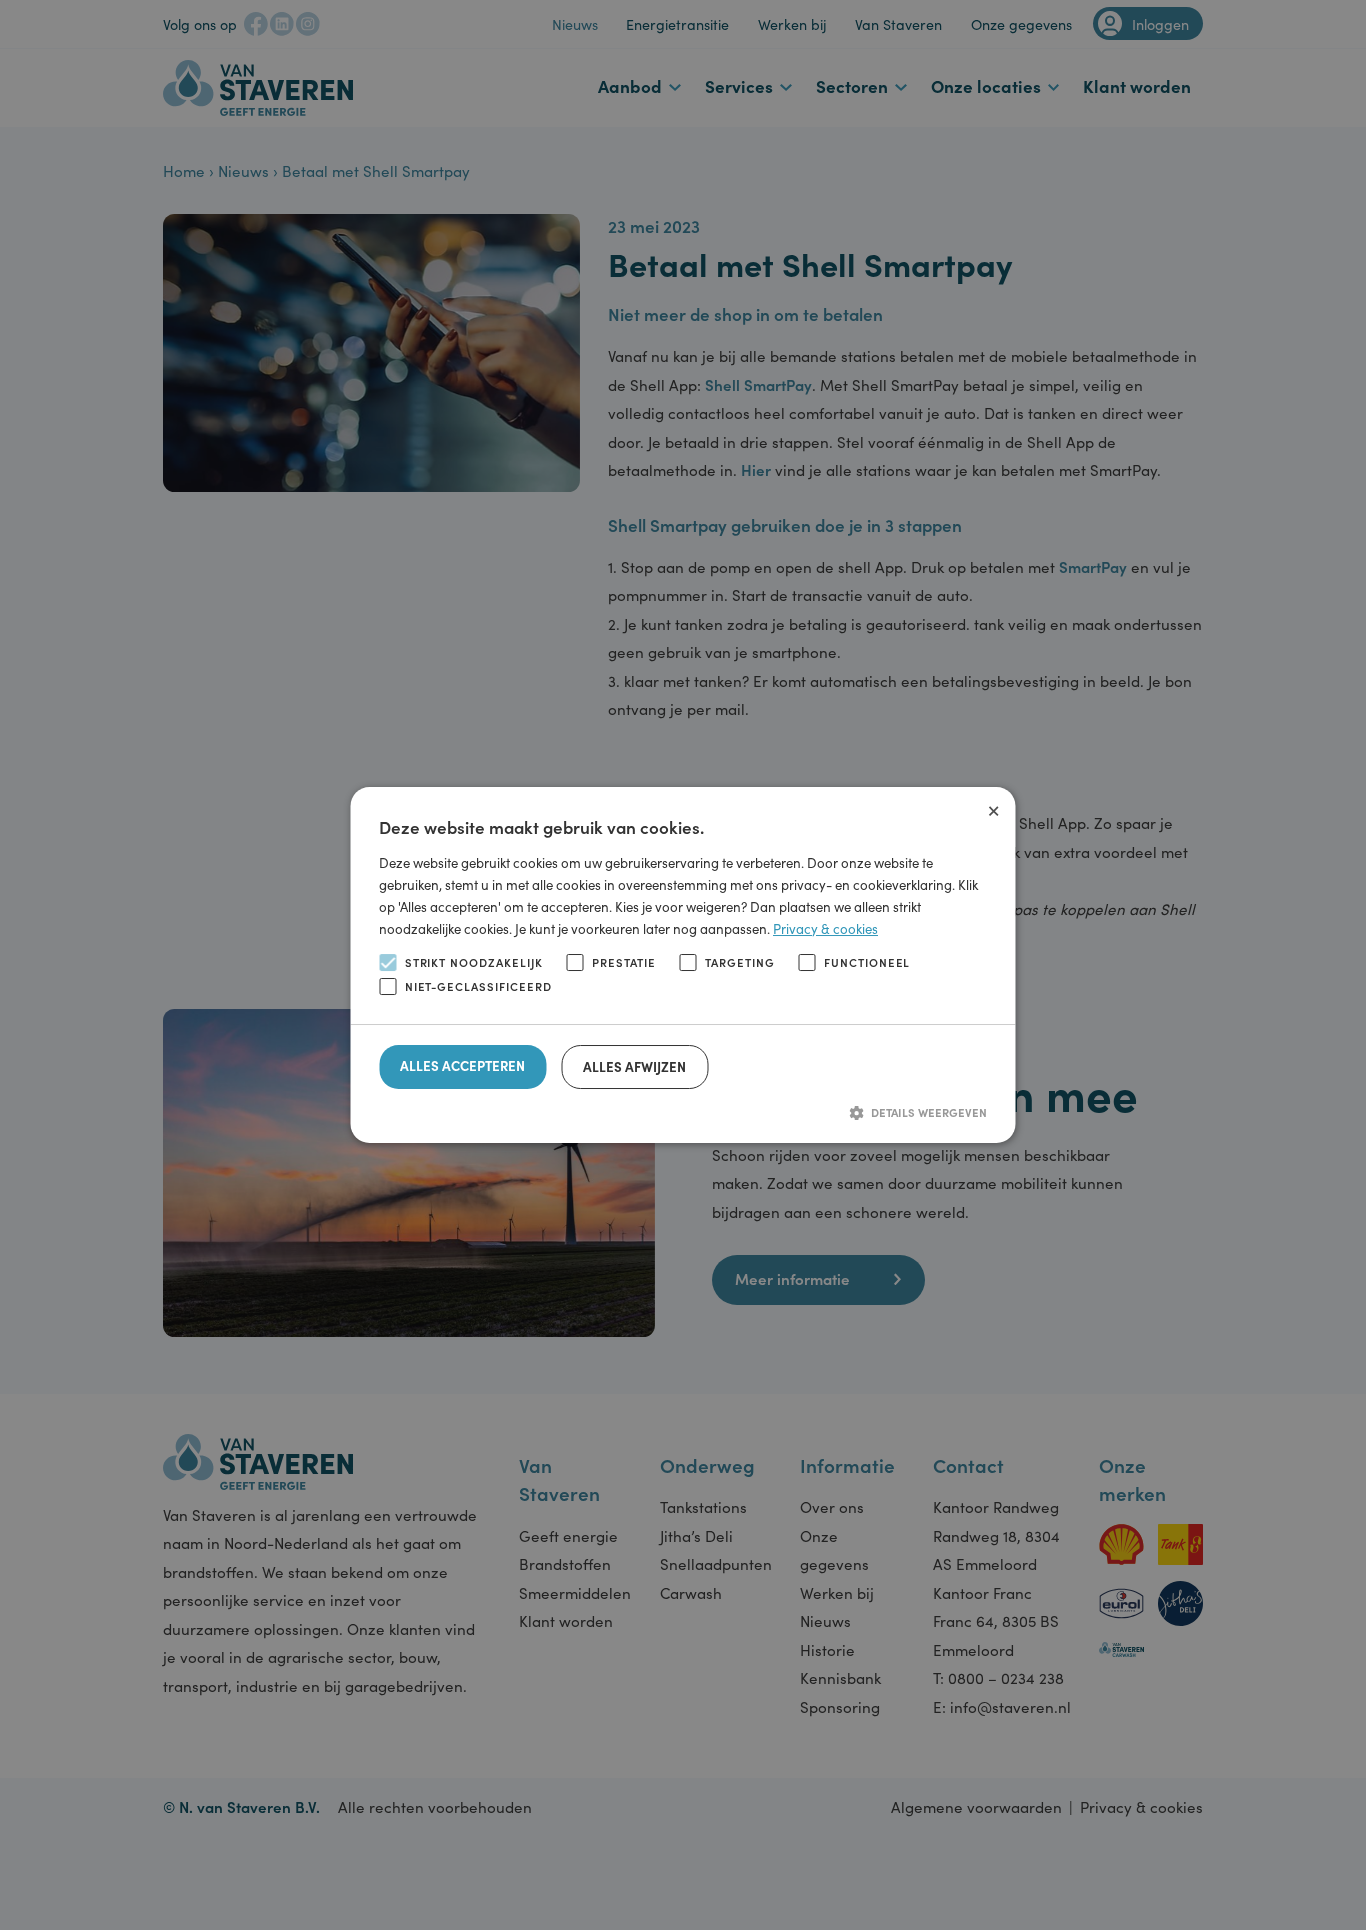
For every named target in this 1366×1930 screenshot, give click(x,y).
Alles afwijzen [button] (634, 1066)
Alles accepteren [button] (462, 1065)
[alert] (683, 965)
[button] (683, 1112)
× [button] (993, 808)
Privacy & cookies (825, 928)
